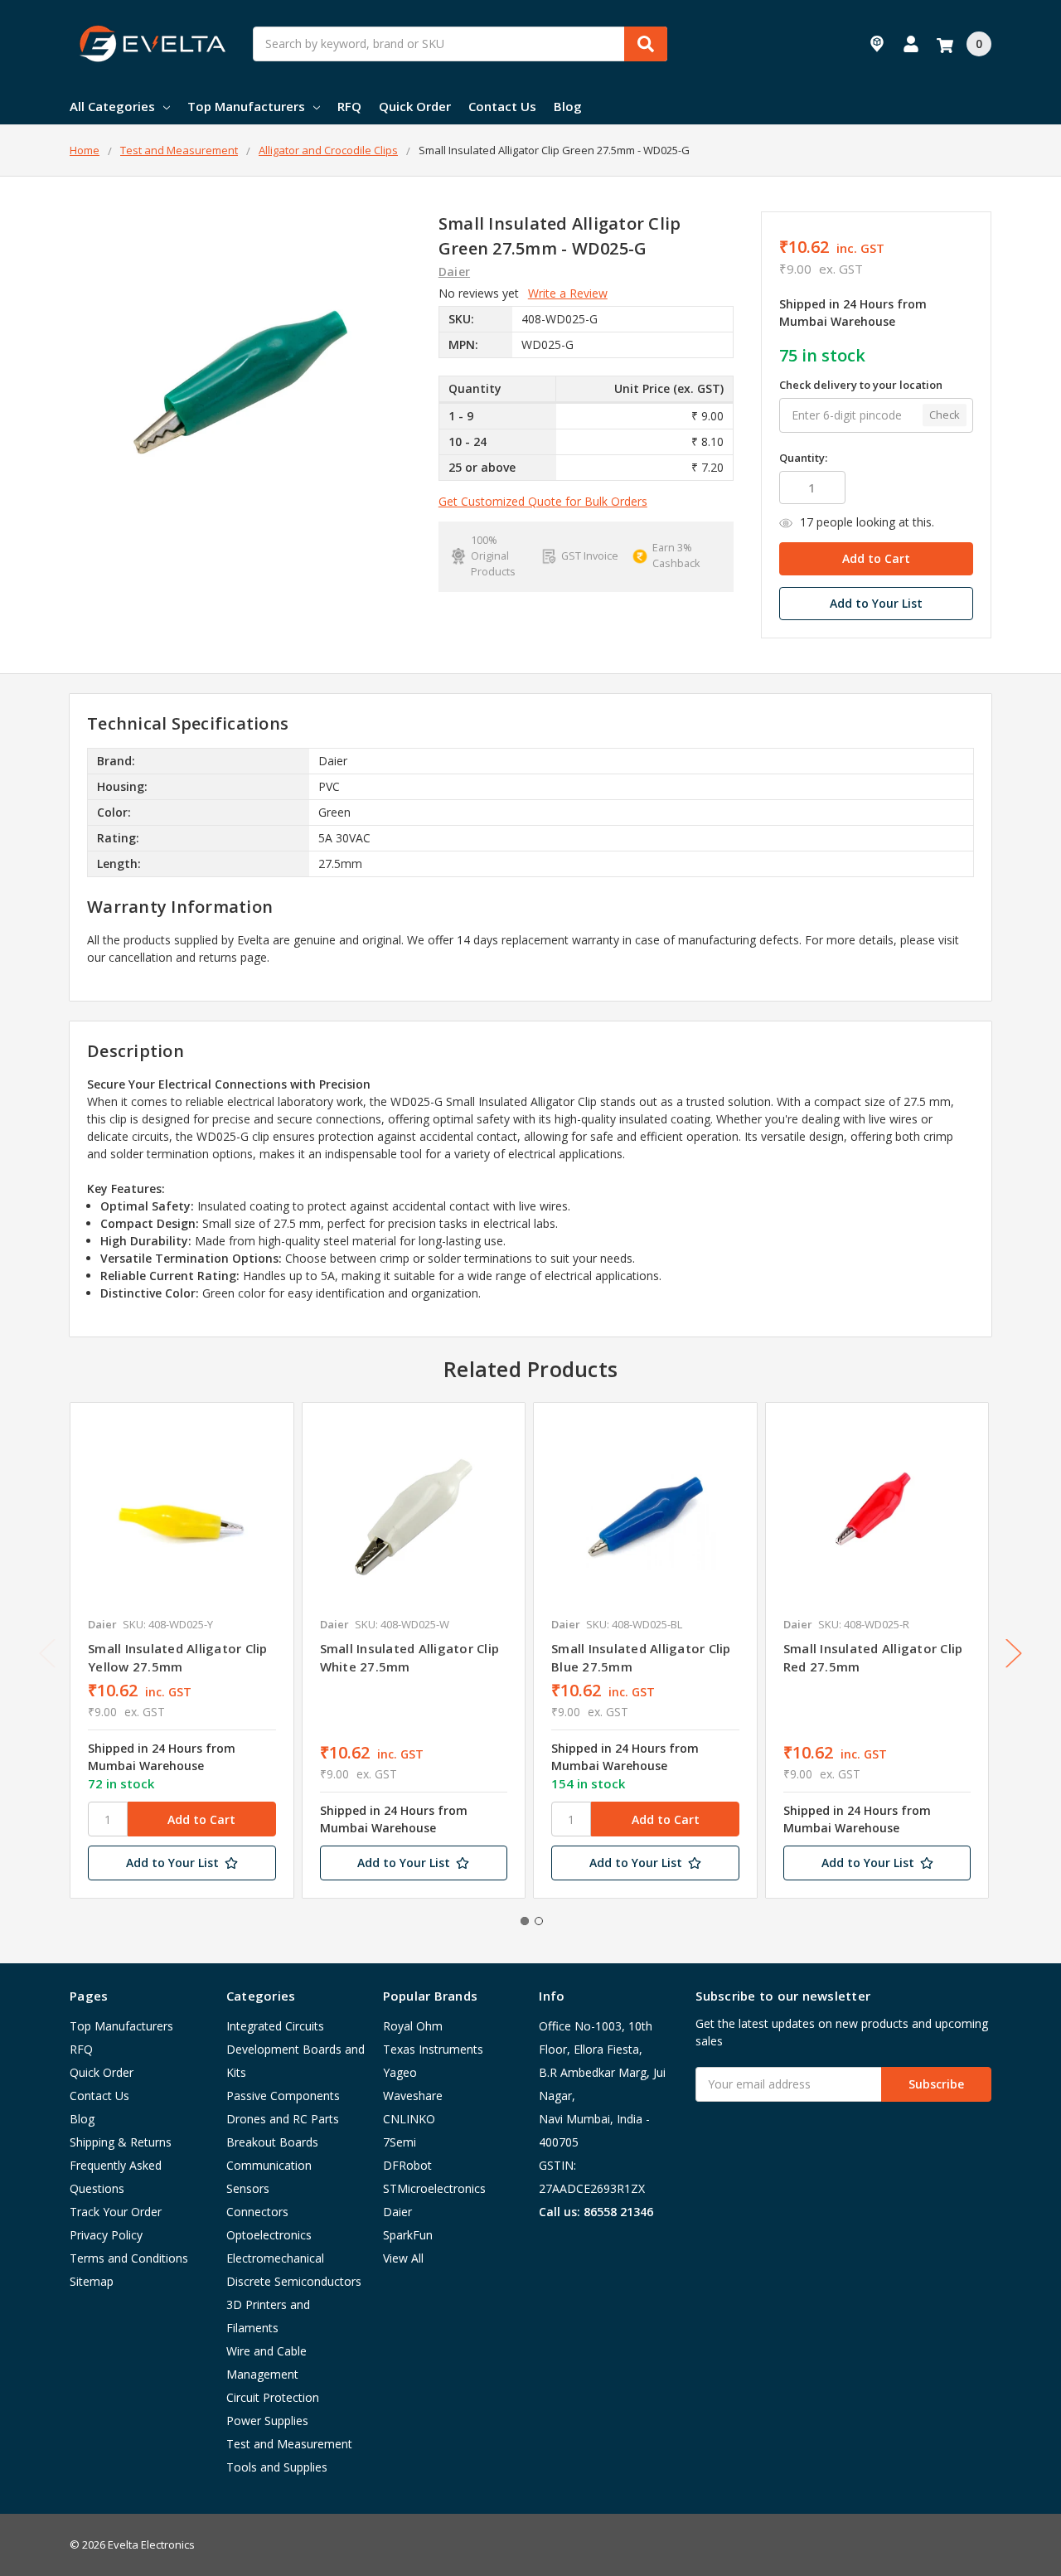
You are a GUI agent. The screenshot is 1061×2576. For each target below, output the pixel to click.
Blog (568, 106)
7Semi (400, 2142)
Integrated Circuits (275, 2026)
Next (1014, 1653)
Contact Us (502, 106)
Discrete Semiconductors (294, 2281)
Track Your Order (116, 2212)
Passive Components (283, 2096)
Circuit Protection (273, 2397)
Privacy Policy (106, 2235)
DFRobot (407, 2165)
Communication (269, 2165)
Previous (47, 1653)
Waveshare (413, 2096)
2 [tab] (539, 1921)
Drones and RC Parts (283, 2119)
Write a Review (568, 293)
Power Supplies (267, 2421)
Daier (397, 2212)
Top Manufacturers (246, 106)
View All (403, 2258)
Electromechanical (275, 2258)
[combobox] (460, 44)
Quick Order (415, 106)
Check (945, 415)
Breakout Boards (272, 2142)
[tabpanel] (182, 1651)
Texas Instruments (433, 2049)
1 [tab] (525, 1921)
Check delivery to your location (861, 385)
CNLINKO (409, 2119)
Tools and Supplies (277, 2467)
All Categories (112, 106)
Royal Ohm (413, 2026)
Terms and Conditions (129, 2258)
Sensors (248, 2188)
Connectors (257, 2212)
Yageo (400, 2072)
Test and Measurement (289, 2444)
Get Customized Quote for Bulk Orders (543, 501)
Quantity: (803, 458)
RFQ (349, 106)
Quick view (182, 1513)
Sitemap (92, 2281)
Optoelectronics (269, 2235)
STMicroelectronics (434, 2188)
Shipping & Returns (121, 2142)
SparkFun (408, 2235)
